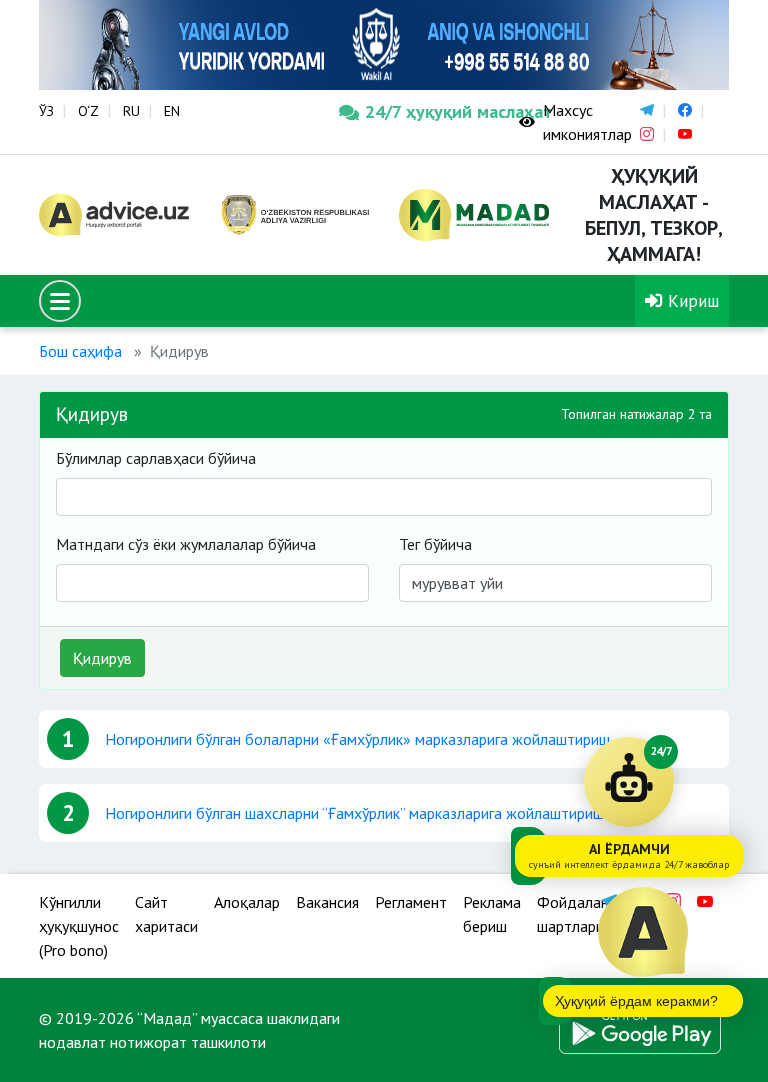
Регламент (411, 902)
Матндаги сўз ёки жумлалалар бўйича (186, 544)
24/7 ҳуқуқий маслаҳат (427, 111)
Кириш (691, 300)
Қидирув (102, 658)
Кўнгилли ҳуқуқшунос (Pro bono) (79, 926)
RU (131, 111)
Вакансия (327, 902)
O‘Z (88, 111)
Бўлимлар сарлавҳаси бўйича (156, 458)
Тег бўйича (435, 544)
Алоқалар (247, 902)
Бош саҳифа (80, 351)
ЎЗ (46, 111)
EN (172, 111)
